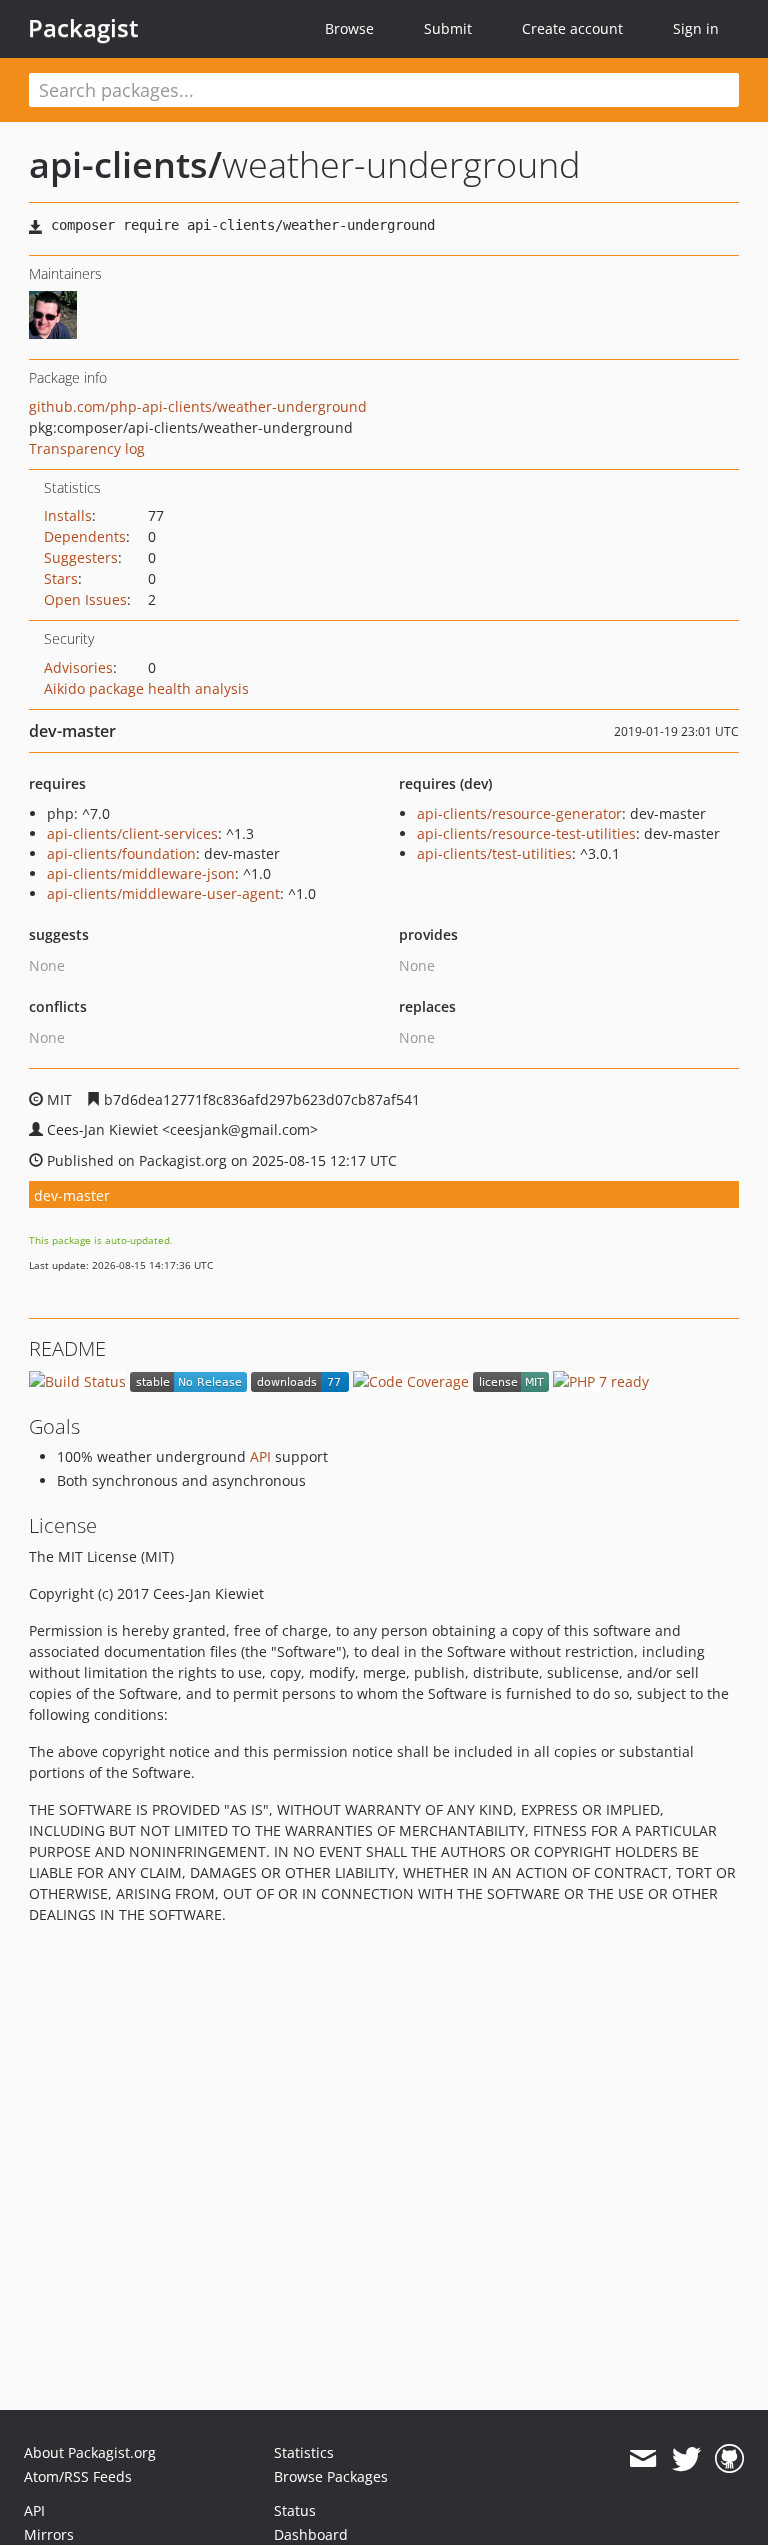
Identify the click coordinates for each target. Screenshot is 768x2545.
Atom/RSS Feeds (78, 2476)
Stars (61, 578)
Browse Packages (331, 2476)
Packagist (83, 28)
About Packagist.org (90, 2452)
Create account (572, 28)
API (260, 1456)
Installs (68, 515)
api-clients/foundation (121, 853)
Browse (349, 28)
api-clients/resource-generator (519, 813)
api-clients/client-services (132, 833)
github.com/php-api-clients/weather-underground (198, 406)
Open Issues (85, 599)
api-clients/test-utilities (494, 853)
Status (295, 2510)
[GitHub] (729, 2459)
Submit (448, 28)
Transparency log (87, 448)
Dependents (85, 536)
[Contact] (642, 2459)
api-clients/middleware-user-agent (163, 893)
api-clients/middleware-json (141, 873)
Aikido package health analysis (146, 688)
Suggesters (81, 557)
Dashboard (311, 2534)
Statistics (304, 2452)
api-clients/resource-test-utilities (526, 833)
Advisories (78, 667)
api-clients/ (125, 164)
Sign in (696, 28)
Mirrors (49, 2534)
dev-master (72, 1195)
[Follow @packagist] (686, 2459)
